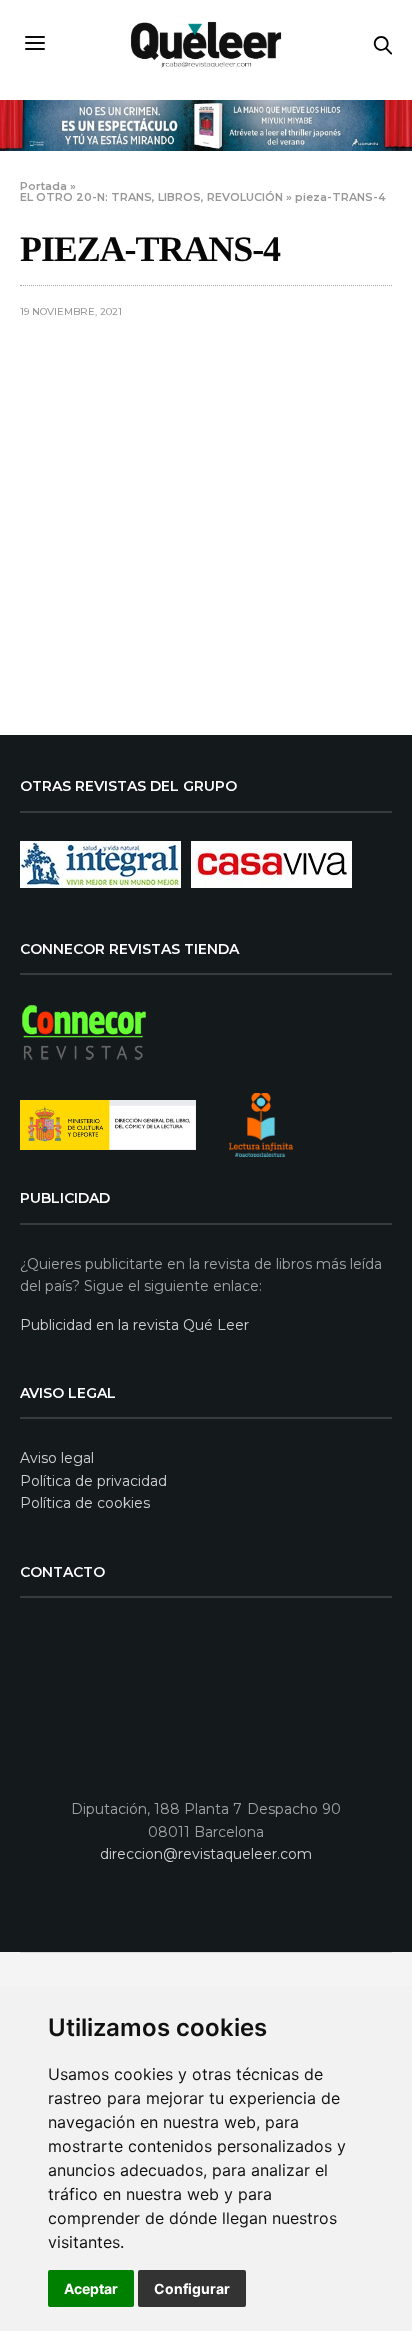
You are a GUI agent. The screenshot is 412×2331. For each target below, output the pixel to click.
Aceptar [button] (91, 2288)
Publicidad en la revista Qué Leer (134, 1325)
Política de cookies (85, 1503)
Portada (43, 186)
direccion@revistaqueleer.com (206, 1854)
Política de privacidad (93, 1481)
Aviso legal (57, 1458)
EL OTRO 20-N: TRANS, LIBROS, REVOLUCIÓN (151, 197)
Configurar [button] (192, 2288)
